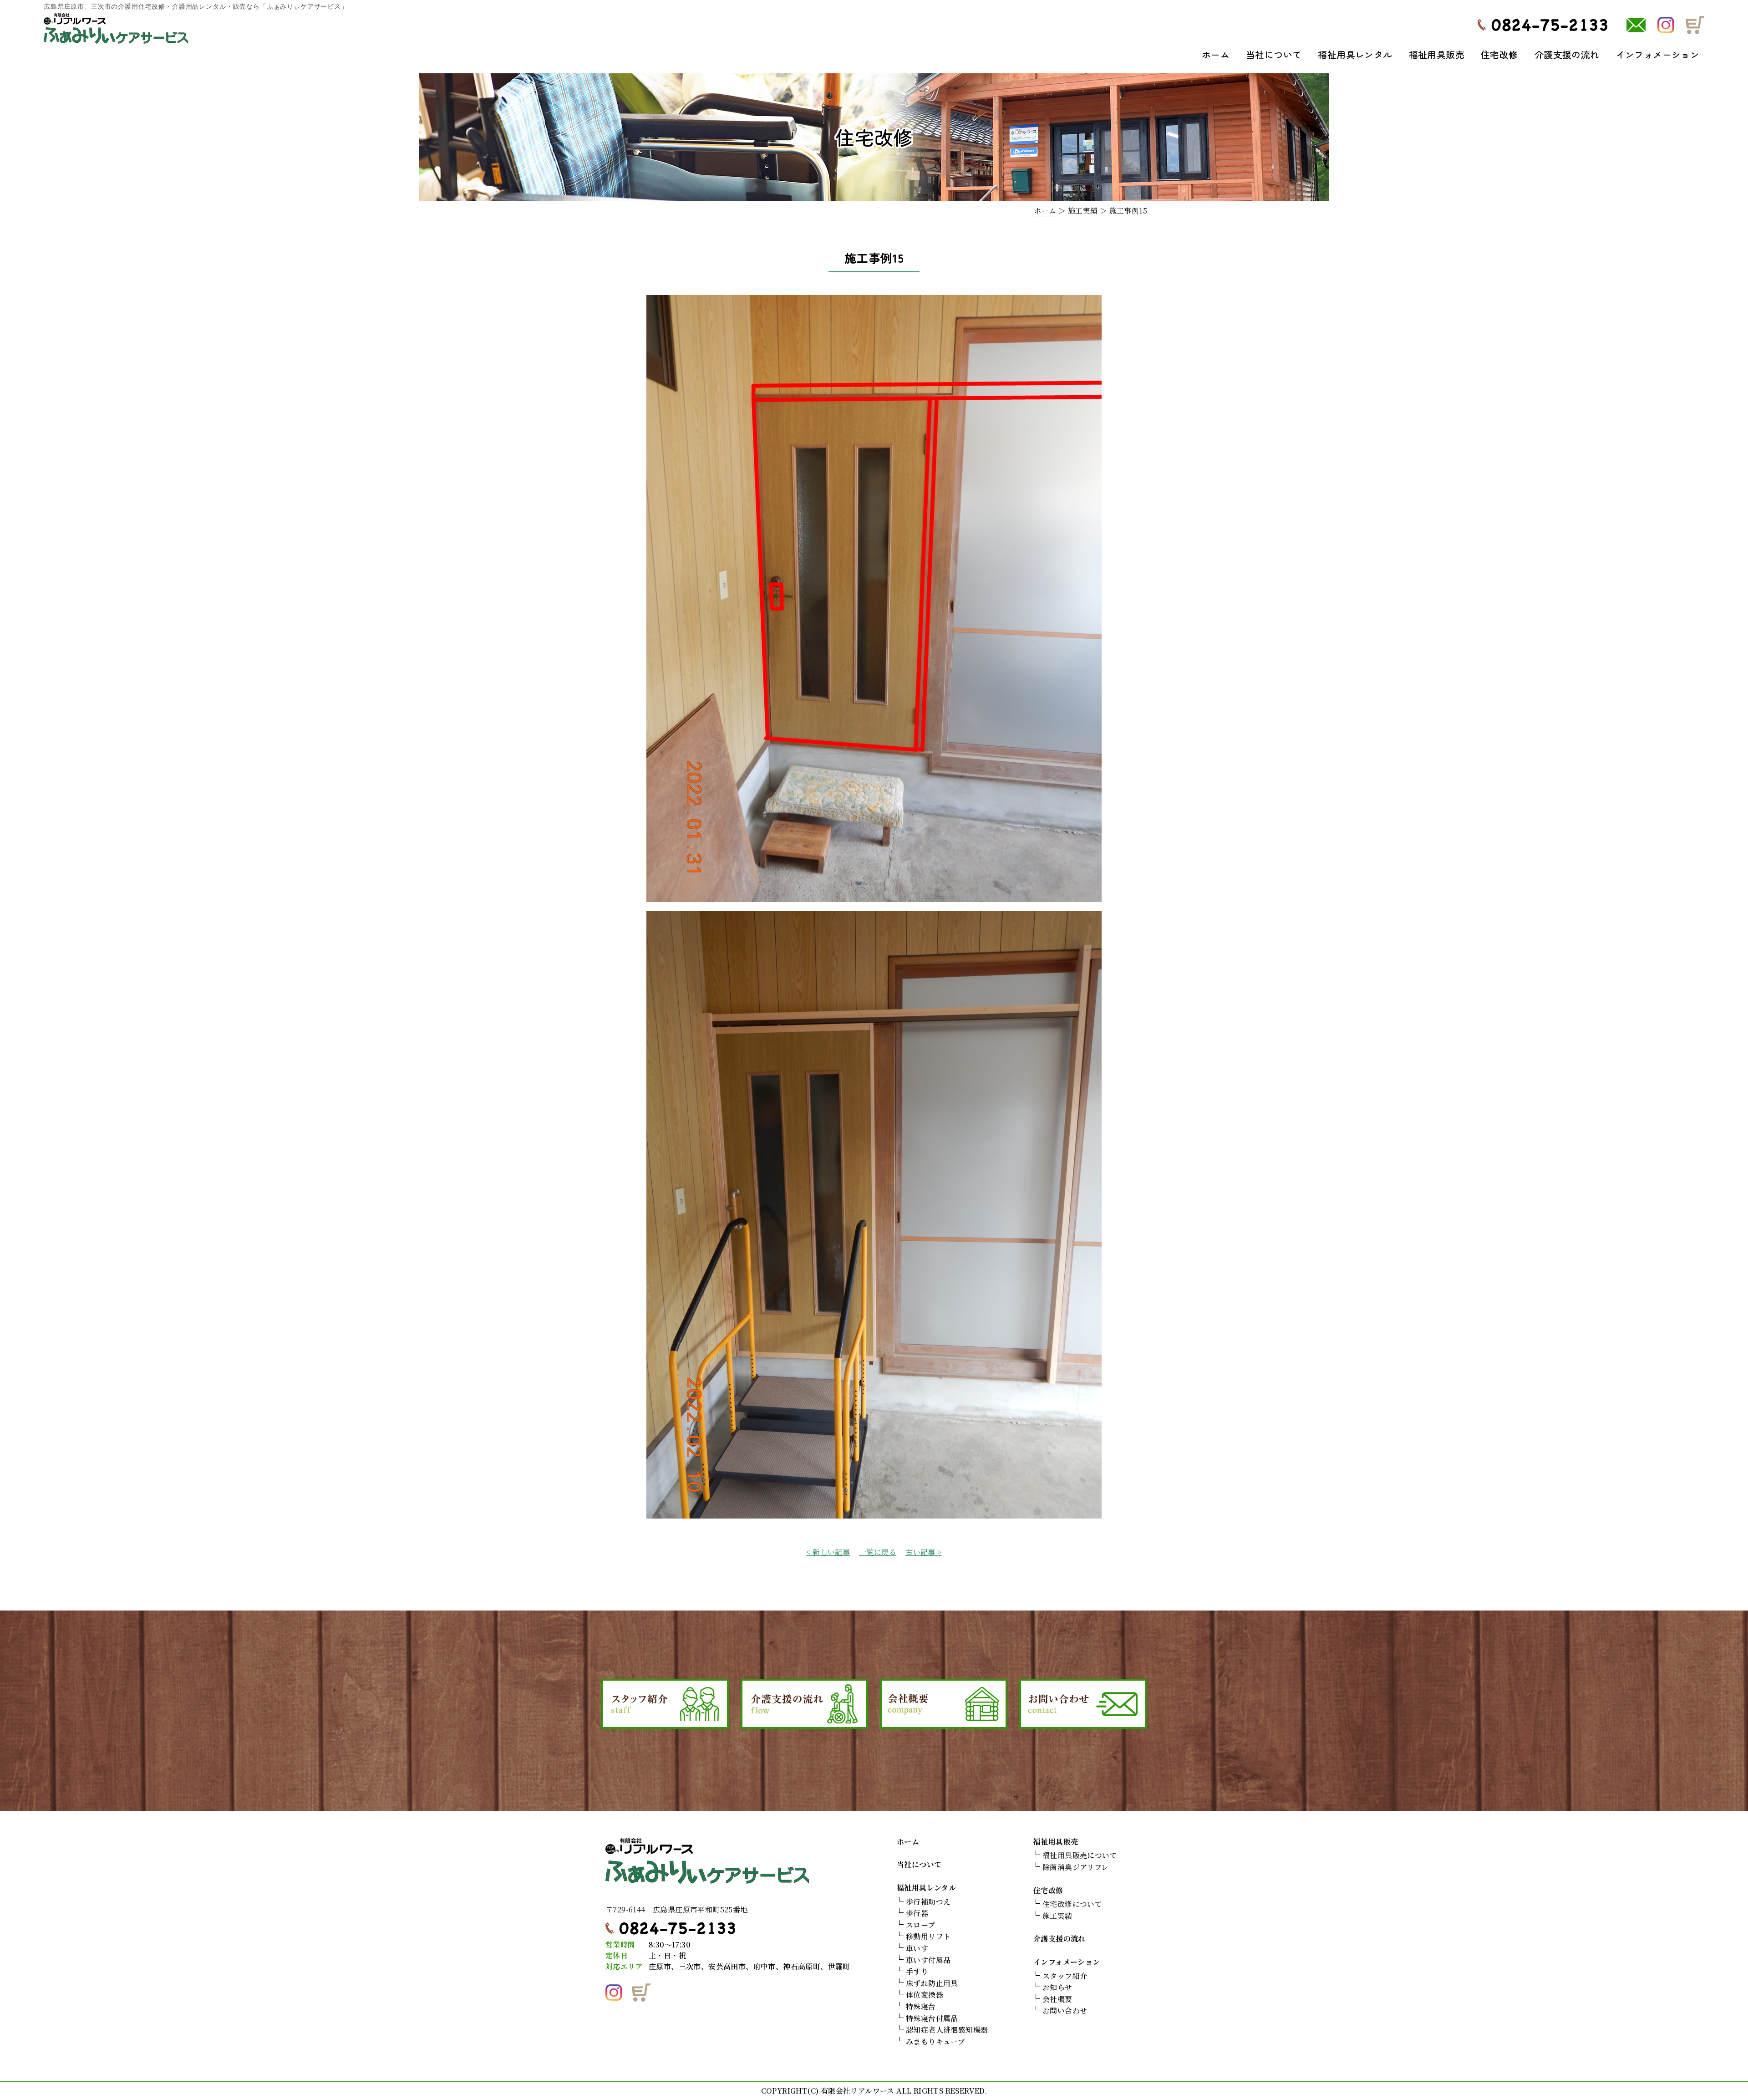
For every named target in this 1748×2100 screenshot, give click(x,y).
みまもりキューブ (935, 2041)
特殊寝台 (921, 2006)
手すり (917, 1971)
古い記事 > (923, 1552)
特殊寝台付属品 (932, 2018)
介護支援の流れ (1567, 54)
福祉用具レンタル (1355, 54)
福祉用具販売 (1437, 54)
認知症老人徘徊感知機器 (947, 2030)
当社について (1274, 54)
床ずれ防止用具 (932, 1983)
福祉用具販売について (1080, 1855)
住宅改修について (1072, 1904)
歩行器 (917, 1913)
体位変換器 (925, 1995)
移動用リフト (928, 1936)
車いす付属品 (928, 1960)
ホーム (1216, 54)
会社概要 (1057, 1999)
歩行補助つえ (928, 1902)
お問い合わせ (1065, 2011)
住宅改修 (1499, 54)
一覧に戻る (878, 1552)
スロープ (921, 1925)
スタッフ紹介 (1065, 1976)
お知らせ (1057, 1987)
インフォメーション (1658, 54)
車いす (917, 1948)
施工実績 (1057, 1916)
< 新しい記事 (828, 1552)
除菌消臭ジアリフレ (1076, 1867)
